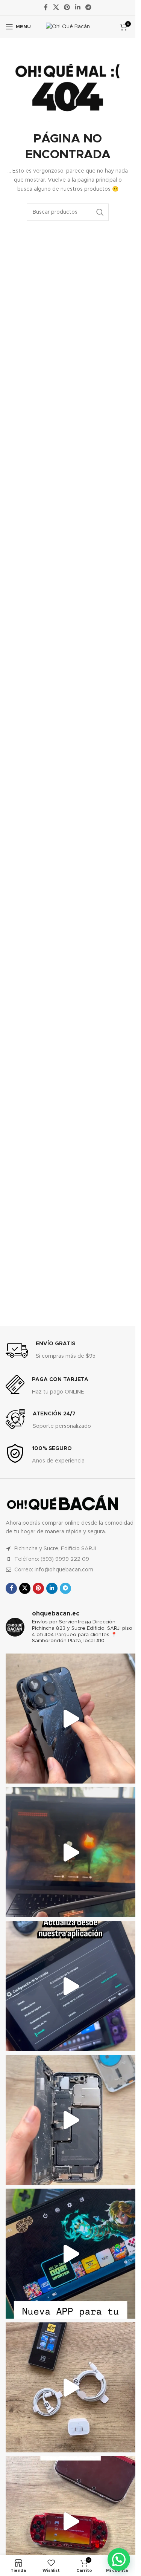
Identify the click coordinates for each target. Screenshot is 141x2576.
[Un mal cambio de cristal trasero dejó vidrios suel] (70, 2120)
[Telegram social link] (88, 7)
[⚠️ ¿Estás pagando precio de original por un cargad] (70, 2387)
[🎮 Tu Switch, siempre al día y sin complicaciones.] (70, 2254)
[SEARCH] (100, 212)
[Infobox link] (51, 1351)
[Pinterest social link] (67, 7)
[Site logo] (68, 27)
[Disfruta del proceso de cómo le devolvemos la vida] (70, 1719)
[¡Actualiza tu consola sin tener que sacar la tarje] (70, 1986)
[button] (119, 2559)
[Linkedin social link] (78, 7)
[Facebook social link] (46, 7)
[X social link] (56, 7)
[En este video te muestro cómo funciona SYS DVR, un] (70, 1852)
